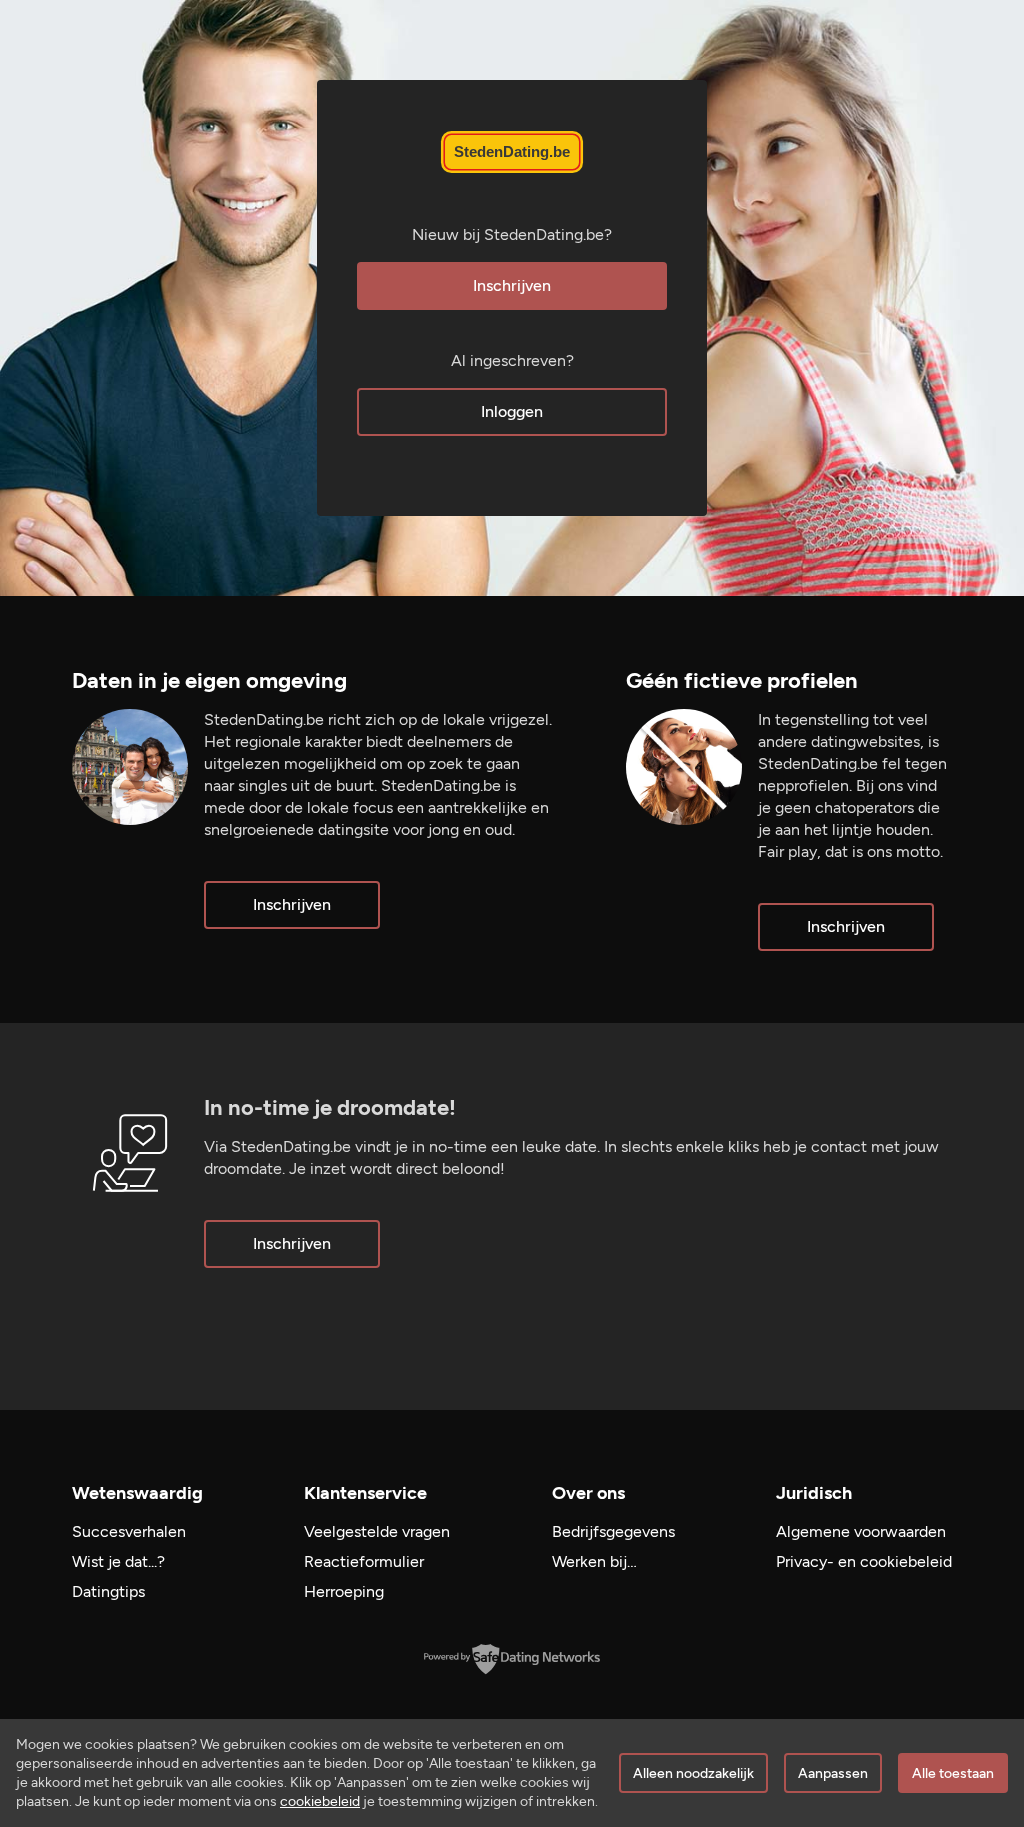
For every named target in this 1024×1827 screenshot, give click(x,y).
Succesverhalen (129, 1531)
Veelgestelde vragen (377, 1531)
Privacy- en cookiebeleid (864, 1561)
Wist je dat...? (118, 1561)
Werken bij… (594, 1561)
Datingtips (108, 1591)
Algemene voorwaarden (861, 1531)
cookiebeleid (320, 1801)
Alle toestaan (953, 1773)
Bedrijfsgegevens (613, 1531)
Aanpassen (833, 1773)
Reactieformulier (364, 1561)
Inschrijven (512, 285)
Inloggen (512, 411)
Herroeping (344, 1591)
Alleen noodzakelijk (693, 1773)
